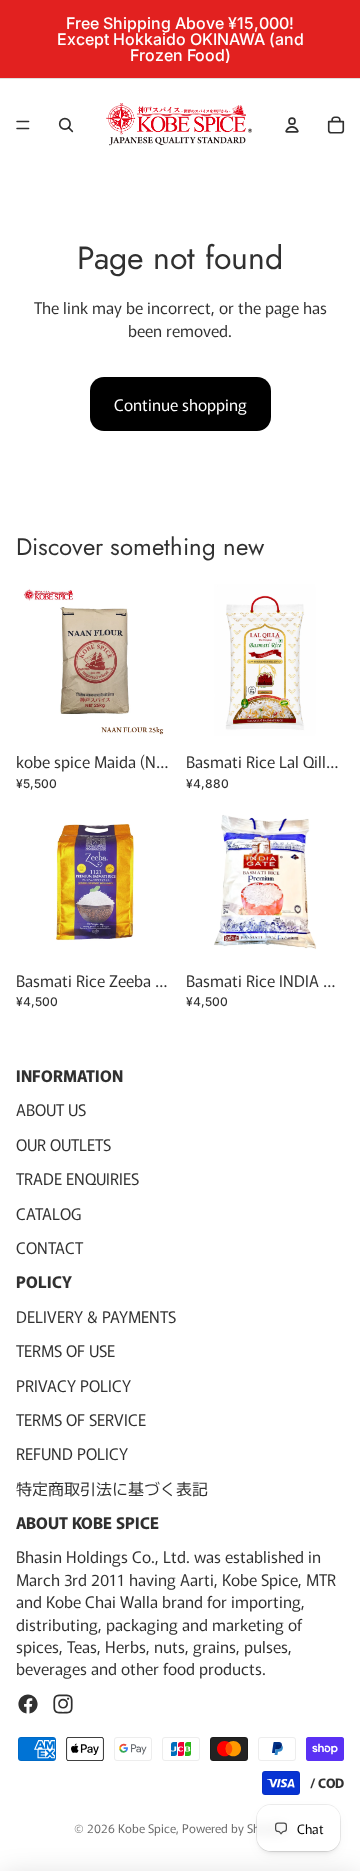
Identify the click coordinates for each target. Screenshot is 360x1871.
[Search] (66, 125)
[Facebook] (28, 1704)
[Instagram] (63, 1704)
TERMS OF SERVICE (81, 1419)
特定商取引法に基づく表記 (112, 1488)
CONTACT (49, 1247)
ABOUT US (51, 1110)
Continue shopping (180, 404)
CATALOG (48, 1213)
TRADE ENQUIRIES (77, 1179)
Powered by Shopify (234, 1827)
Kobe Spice (147, 1827)
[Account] (292, 125)
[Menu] (23, 125)
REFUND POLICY (72, 1454)
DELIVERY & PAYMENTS (96, 1316)
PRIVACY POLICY (73, 1385)
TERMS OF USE (65, 1351)
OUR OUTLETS (63, 1144)
